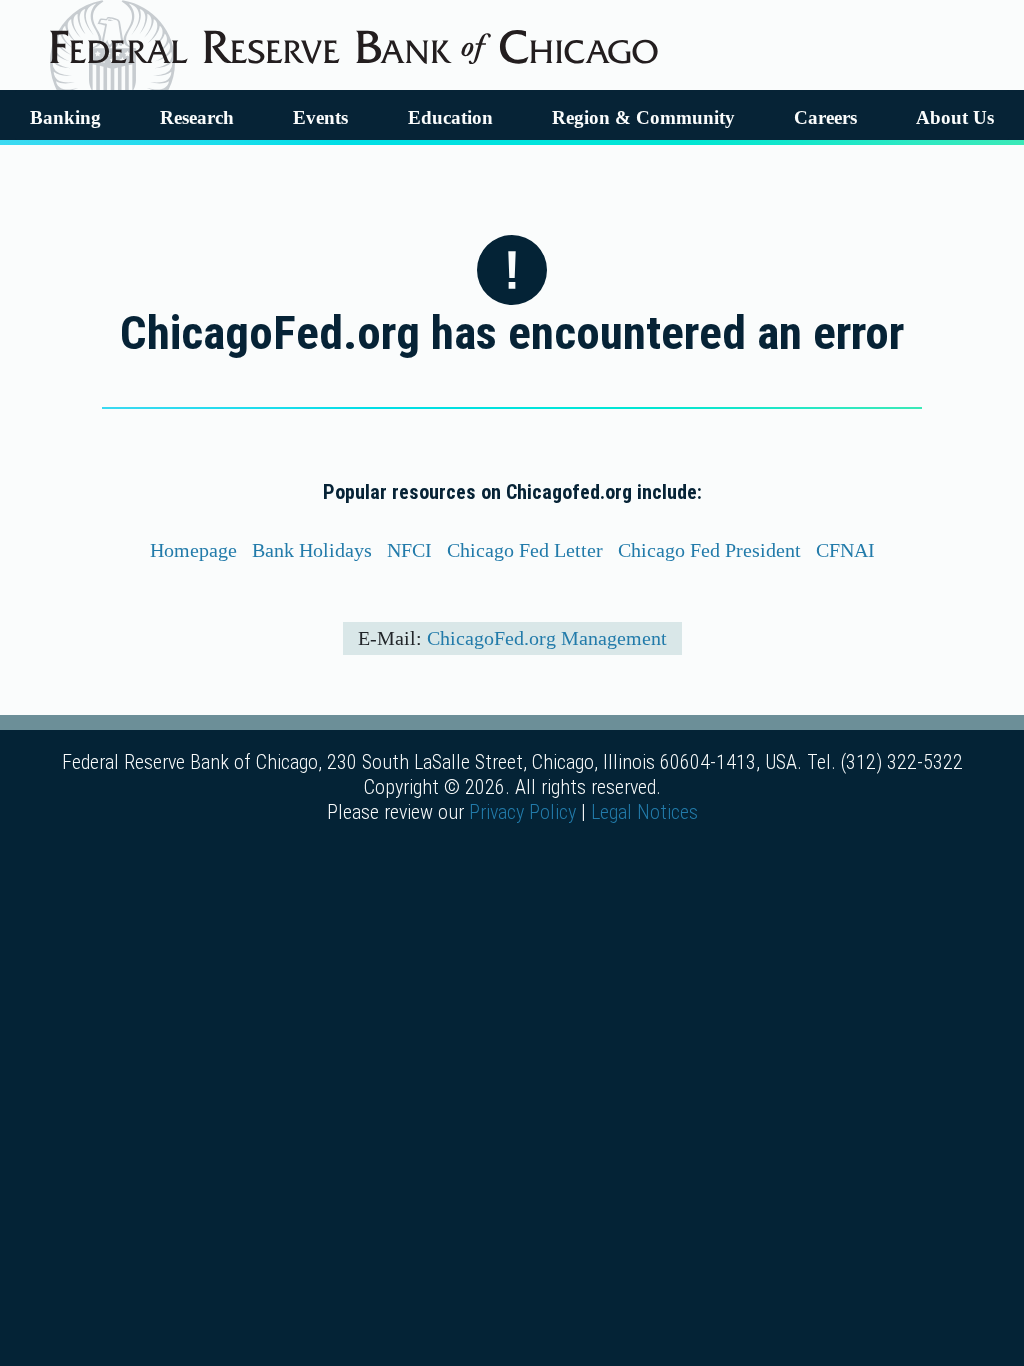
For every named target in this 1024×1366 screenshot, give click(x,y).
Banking (65, 117)
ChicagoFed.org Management (547, 638)
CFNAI (845, 550)
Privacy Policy (522, 812)
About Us (955, 117)
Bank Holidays (312, 550)
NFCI (409, 550)
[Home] (354, 39)
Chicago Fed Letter (525, 550)
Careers (825, 117)
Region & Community (643, 117)
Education (450, 117)
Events (320, 117)
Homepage (193, 550)
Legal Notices (644, 812)
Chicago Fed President (709, 550)
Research (197, 117)
